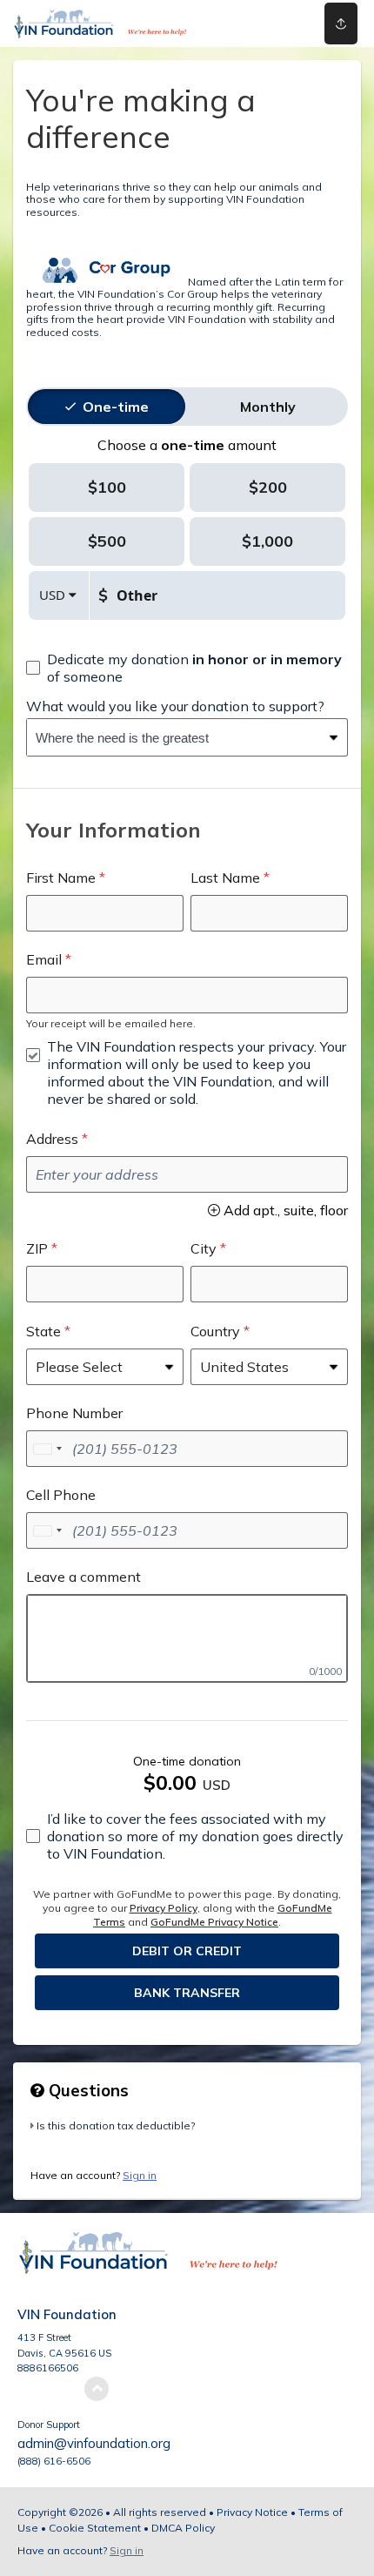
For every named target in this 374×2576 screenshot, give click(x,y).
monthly (268, 407)
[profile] (272, 24)
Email (44, 959)
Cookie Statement (95, 2528)
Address (52, 1139)
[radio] (116, 407)
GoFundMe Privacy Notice (214, 1922)
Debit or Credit (187, 1951)
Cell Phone (61, 1495)
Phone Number (74, 1413)
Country (215, 1331)
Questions (87, 2090)
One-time (116, 407)
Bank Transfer (187, 1993)
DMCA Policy (183, 2528)
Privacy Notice (252, 2512)
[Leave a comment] (187, 1638)
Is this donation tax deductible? (116, 2125)
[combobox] (174, 737)
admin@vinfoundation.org (94, 2443)
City (204, 1248)
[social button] (341, 24)
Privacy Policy (164, 1908)
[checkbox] (187, 668)
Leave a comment (83, 1577)
